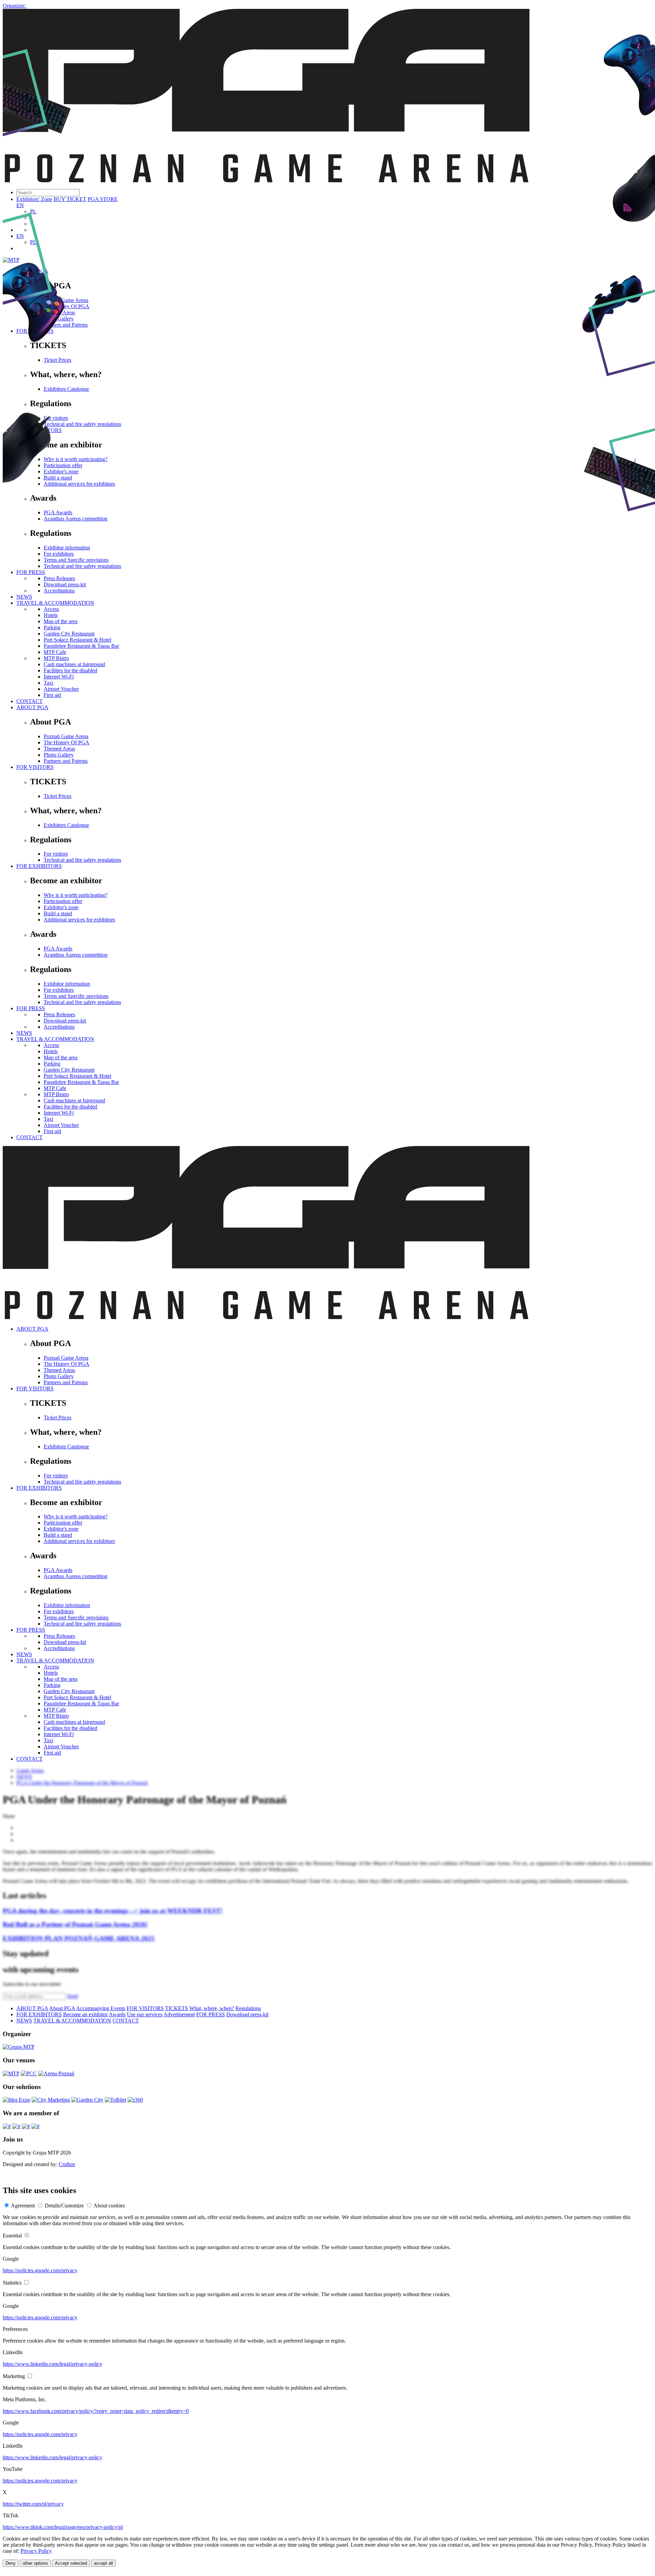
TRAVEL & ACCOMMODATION (55, 1039)
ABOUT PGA (32, 707)
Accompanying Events (101, 2008)
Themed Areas (59, 749)
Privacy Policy (36, 2551)
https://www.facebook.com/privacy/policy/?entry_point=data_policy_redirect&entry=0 (96, 2411)
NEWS (24, 1033)
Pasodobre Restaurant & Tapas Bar (81, 1082)
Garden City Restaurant (69, 1070)
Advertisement (179, 2014)
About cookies (109, 2206)
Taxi (48, 683)
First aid (52, 695)
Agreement (23, 2206)
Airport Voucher (61, 689)
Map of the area (61, 1057)
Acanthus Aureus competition (76, 955)
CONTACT (30, 701)
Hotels (51, 1051)
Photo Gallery (59, 755)
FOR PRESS (31, 1008)
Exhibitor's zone (61, 907)
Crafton (67, 2164)
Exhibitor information (67, 984)
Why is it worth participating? (76, 895)
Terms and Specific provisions (76, 996)
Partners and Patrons (66, 761)
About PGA (62, 2008)
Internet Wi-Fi (59, 677)
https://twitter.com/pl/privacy (33, 2504)
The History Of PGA (67, 742)
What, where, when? (212, 2008)
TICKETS (177, 2008)
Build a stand (58, 913)
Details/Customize (64, 2206)
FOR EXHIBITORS (39, 866)
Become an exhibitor (85, 2014)
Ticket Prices (57, 796)
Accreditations (59, 1027)
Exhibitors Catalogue (66, 825)
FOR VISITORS (35, 767)
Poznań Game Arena (66, 736)
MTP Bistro (56, 658)
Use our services (145, 2014)
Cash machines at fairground (74, 664)
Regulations (248, 2008)
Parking (52, 1064)
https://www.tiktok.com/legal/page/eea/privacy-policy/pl (63, 2527)
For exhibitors (59, 990)
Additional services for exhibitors (79, 920)
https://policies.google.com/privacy (40, 2270)
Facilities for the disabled (70, 670)
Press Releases (59, 1014)
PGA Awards (58, 949)
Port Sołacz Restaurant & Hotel (77, 1076)
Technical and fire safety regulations (82, 860)
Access (51, 1045)
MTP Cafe (55, 1088)
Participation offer (63, 901)
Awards (117, 2014)
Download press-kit (65, 1021)
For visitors (56, 854)
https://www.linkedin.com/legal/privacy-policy (53, 2364)
